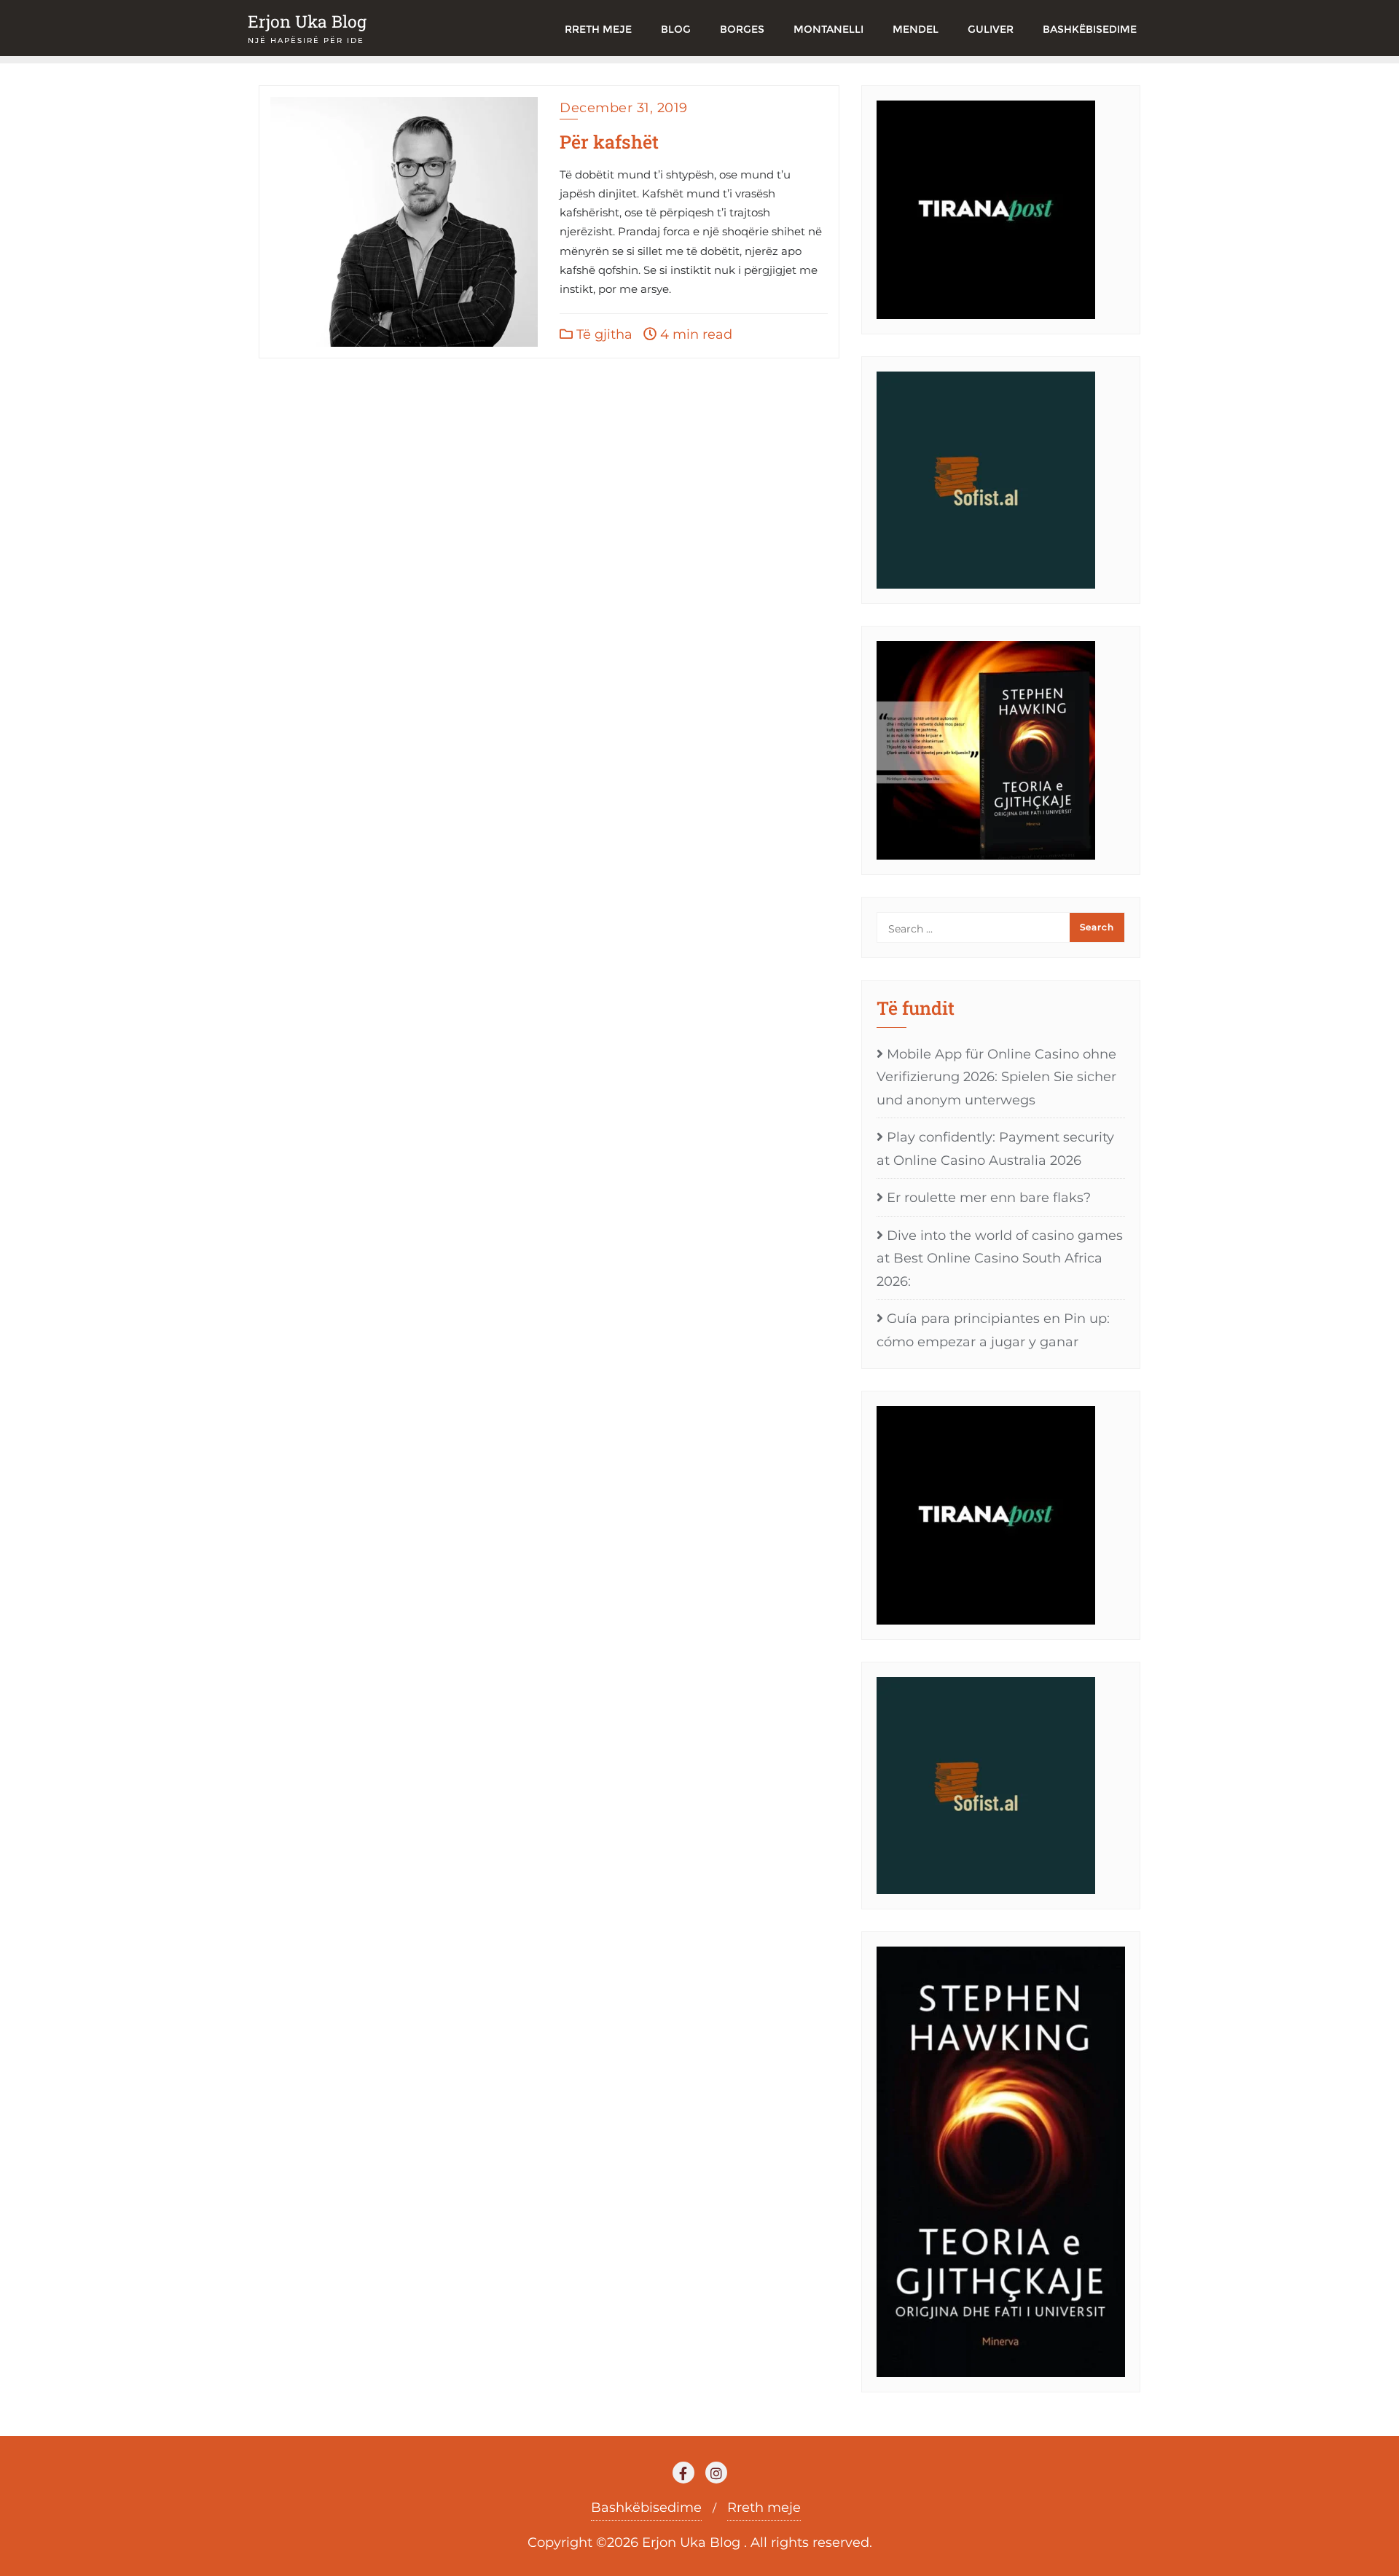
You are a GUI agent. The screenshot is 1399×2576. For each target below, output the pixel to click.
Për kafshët (609, 142)
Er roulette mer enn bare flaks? (989, 1198)
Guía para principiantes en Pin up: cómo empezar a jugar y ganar (993, 1330)
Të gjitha (603, 334)
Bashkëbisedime (646, 2508)
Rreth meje (764, 2508)
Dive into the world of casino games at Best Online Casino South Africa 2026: (1000, 1258)
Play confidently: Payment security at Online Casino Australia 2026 (995, 1149)
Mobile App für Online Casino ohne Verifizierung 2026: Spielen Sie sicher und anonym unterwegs (996, 1077)
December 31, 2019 (624, 108)
